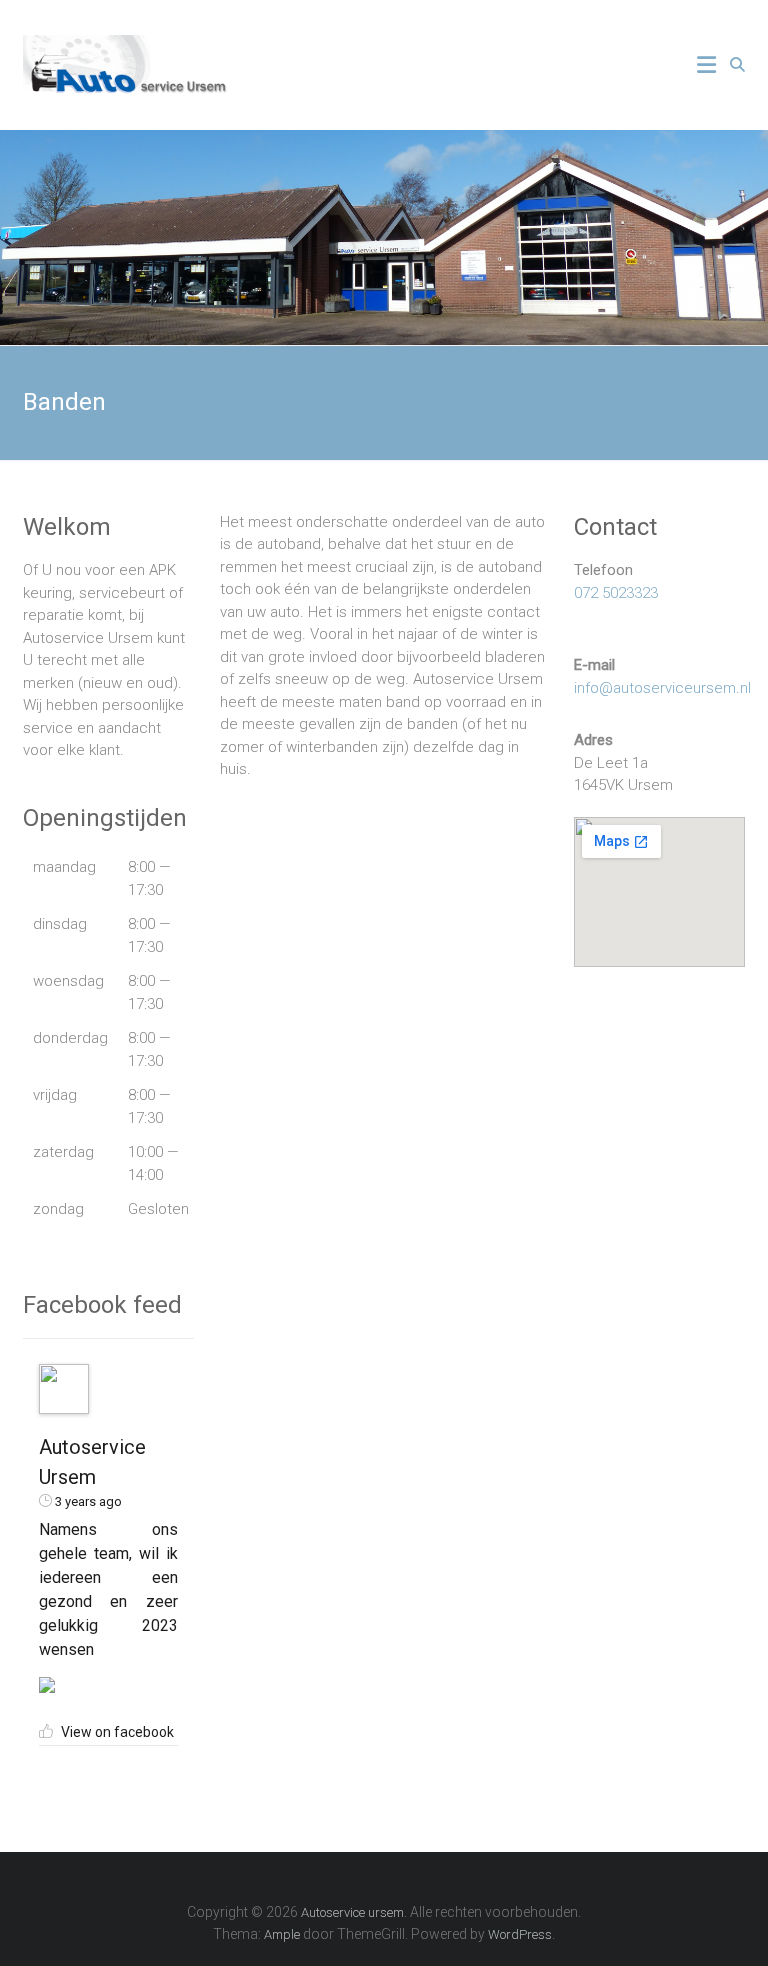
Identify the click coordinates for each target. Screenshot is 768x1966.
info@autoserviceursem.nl (662, 688)
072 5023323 (616, 593)
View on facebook (117, 1732)
